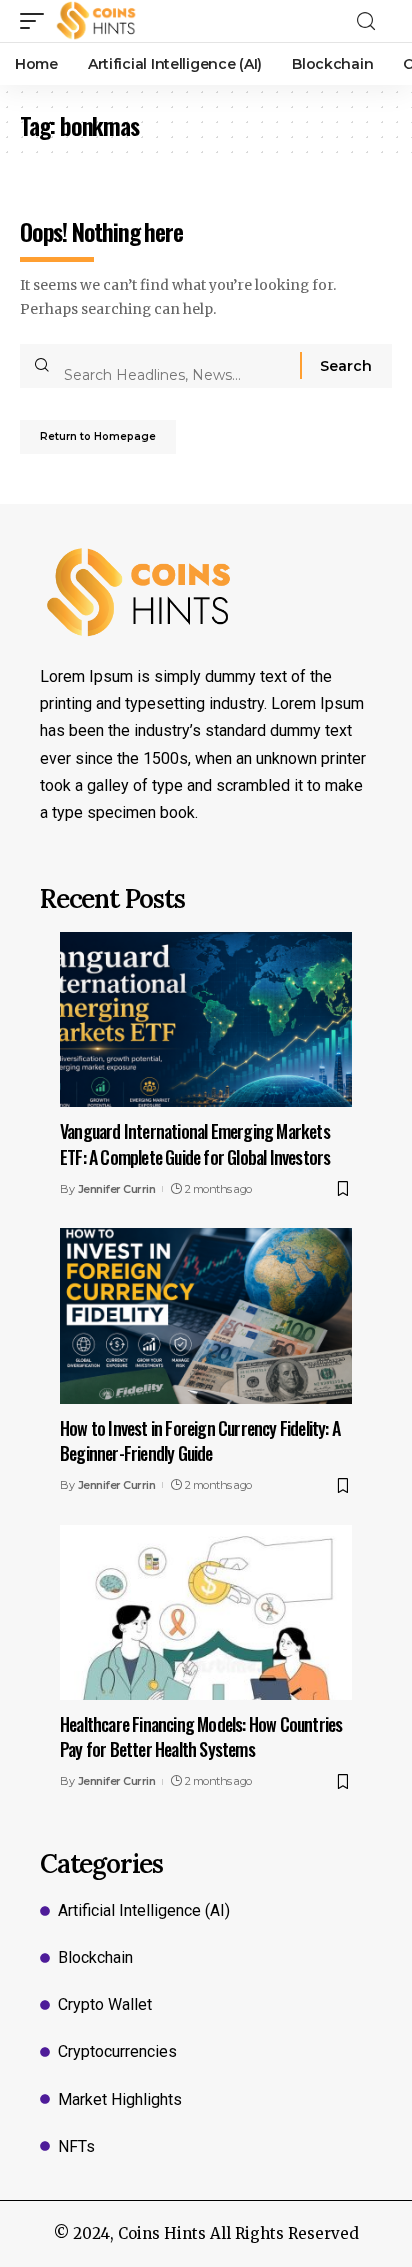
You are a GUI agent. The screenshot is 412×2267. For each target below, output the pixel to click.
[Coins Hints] (96, 21)
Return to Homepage (98, 436)
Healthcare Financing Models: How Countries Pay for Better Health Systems (201, 1736)
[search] (372, 21)
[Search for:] (174, 366)
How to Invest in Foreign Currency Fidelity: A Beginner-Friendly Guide (200, 1440)
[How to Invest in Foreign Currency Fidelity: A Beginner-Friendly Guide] (206, 1315)
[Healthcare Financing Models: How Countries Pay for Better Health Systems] (206, 1612)
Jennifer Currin (117, 1189)
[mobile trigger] (37, 21)
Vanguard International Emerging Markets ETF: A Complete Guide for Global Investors (195, 1143)
